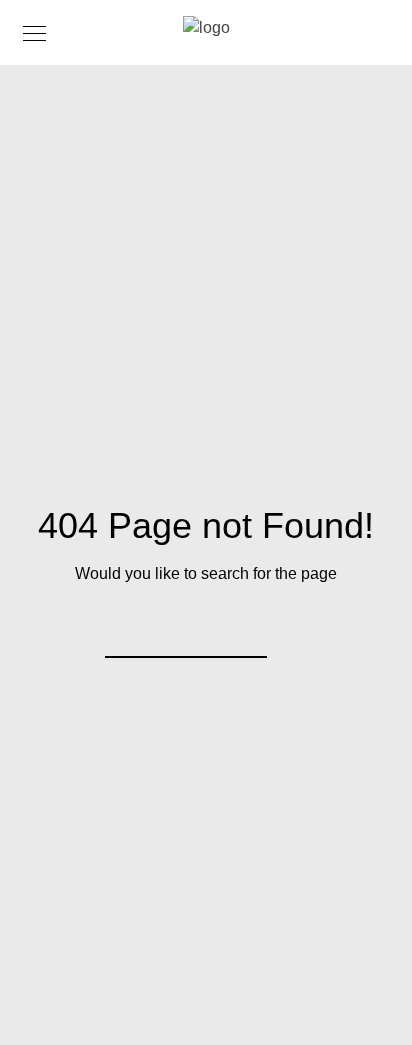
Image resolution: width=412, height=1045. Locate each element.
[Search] (239, 630)
